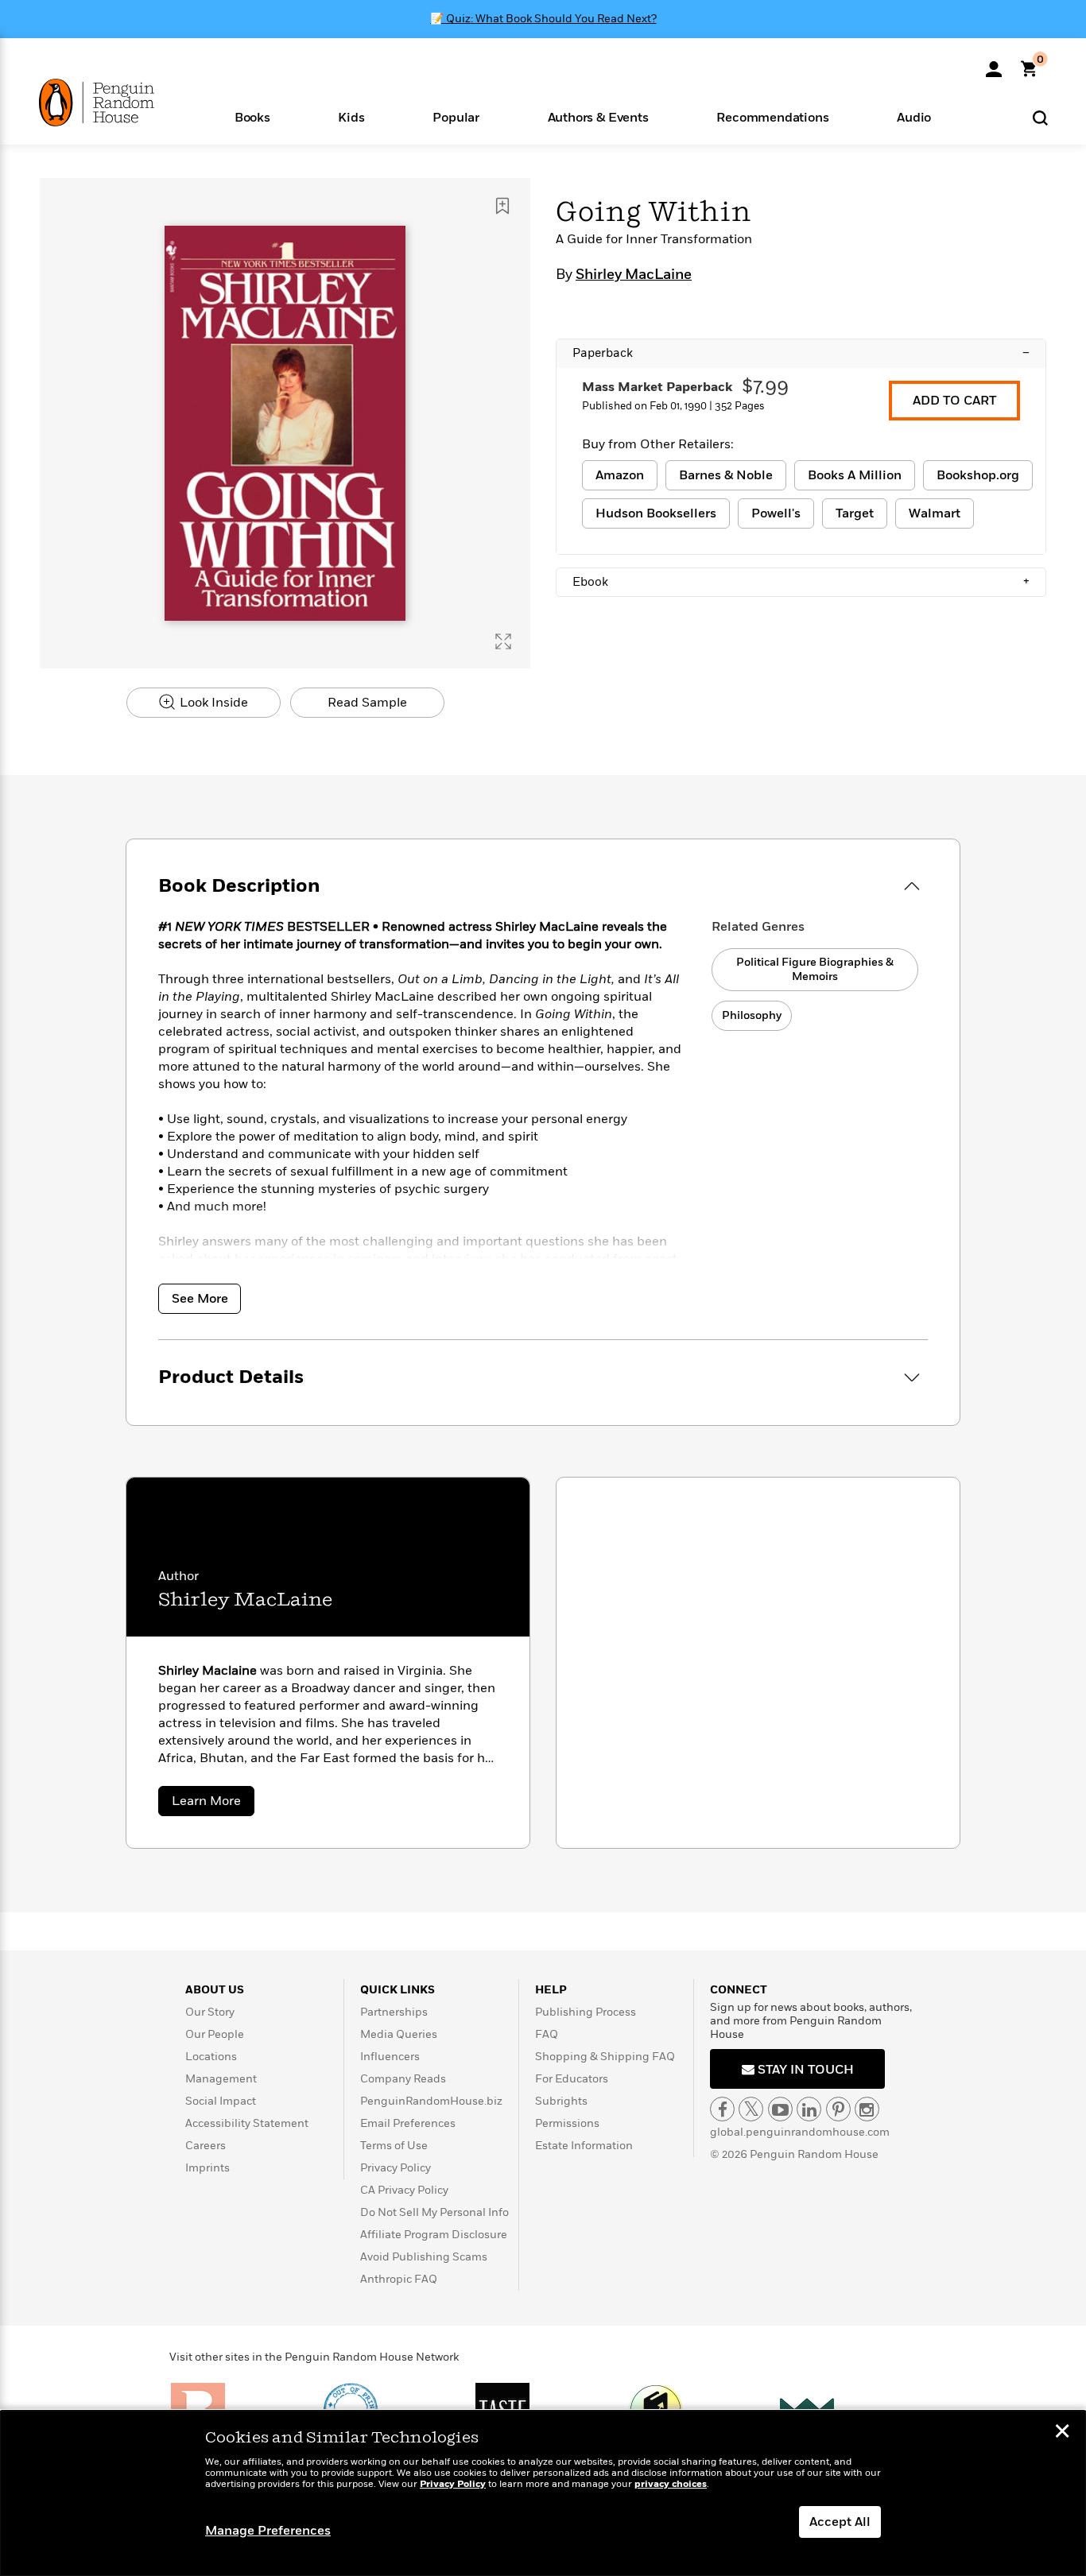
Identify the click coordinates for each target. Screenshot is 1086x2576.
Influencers (390, 2057)
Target (855, 513)
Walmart (935, 513)
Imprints (208, 2168)
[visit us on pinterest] (838, 2109)
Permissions (567, 2123)
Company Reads (403, 2079)
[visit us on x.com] (751, 2109)
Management (221, 2079)
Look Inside (212, 703)
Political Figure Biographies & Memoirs (815, 969)
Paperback (801, 353)
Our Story (210, 2012)
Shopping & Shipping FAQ (605, 2057)
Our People (215, 2034)
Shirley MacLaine (634, 275)
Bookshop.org (978, 475)
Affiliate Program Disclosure (434, 2235)
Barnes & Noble (726, 475)
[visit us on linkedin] (809, 2109)
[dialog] (543, 2493)
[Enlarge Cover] (503, 641)
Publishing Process (586, 2012)
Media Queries (399, 2034)
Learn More (213, 1804)
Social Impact (221, 2101)
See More (200, 1299)
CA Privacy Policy (404, 2190)
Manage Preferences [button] (268, 2531)
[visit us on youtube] (780, 2109)
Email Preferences (408, 2123)
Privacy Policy (396, 2168)
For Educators (572, 2079)
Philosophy (752, 1015)
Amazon (620, 475)
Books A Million (855, 475)
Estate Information (584, 2146)
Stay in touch (804, 2070)
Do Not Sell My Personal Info (434, 2212)
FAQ (547, 2034)
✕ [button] (1062, 2433)
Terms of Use (394, 2146)
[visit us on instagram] (867, 2109)
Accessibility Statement (247, 2123)
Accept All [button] (840, 2522)
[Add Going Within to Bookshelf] (502, 206)
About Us (215, 1990)
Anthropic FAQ (399, 2279)
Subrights (561, 2101)
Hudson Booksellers (656, 513)
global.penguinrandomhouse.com (800, 2132)
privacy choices (671, 2484)
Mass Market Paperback (657, 387)
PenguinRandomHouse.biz (431, 2101)
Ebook (801, 582)
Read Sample (367, 703)
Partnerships (394, 2012)
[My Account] (994, 64)
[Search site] (1040, 117)
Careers (206, 2146)
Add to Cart (954, 401)
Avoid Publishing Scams (424, 2257)
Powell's (776, 513)
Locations (211, 2057)
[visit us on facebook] (722, 2109)
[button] (252, 116)
